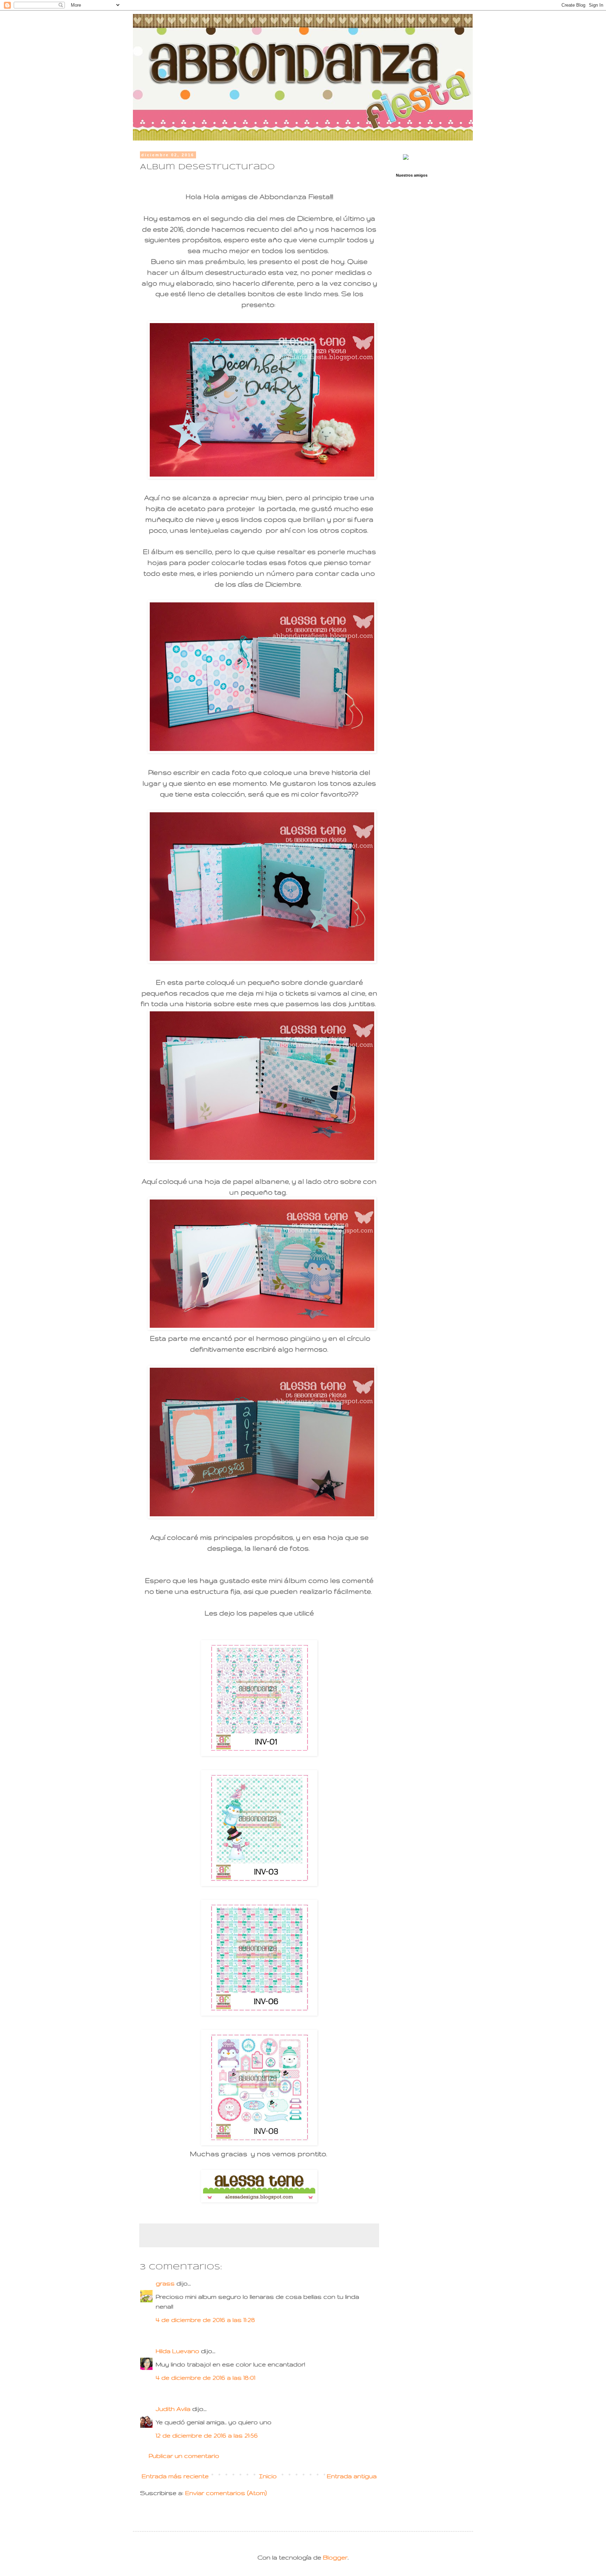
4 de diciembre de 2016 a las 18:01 (206, 2377)
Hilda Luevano (177, 2351)
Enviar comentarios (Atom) (226, 2493)
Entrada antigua (352, 2476)
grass (165, 2283)
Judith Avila (174, 2409)
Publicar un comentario (184, 2456)
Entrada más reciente (175, 2476)
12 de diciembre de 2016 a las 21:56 (207, 2435)
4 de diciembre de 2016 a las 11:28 (205, 2320)
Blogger (335, 2557)
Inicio (268, 2476)
